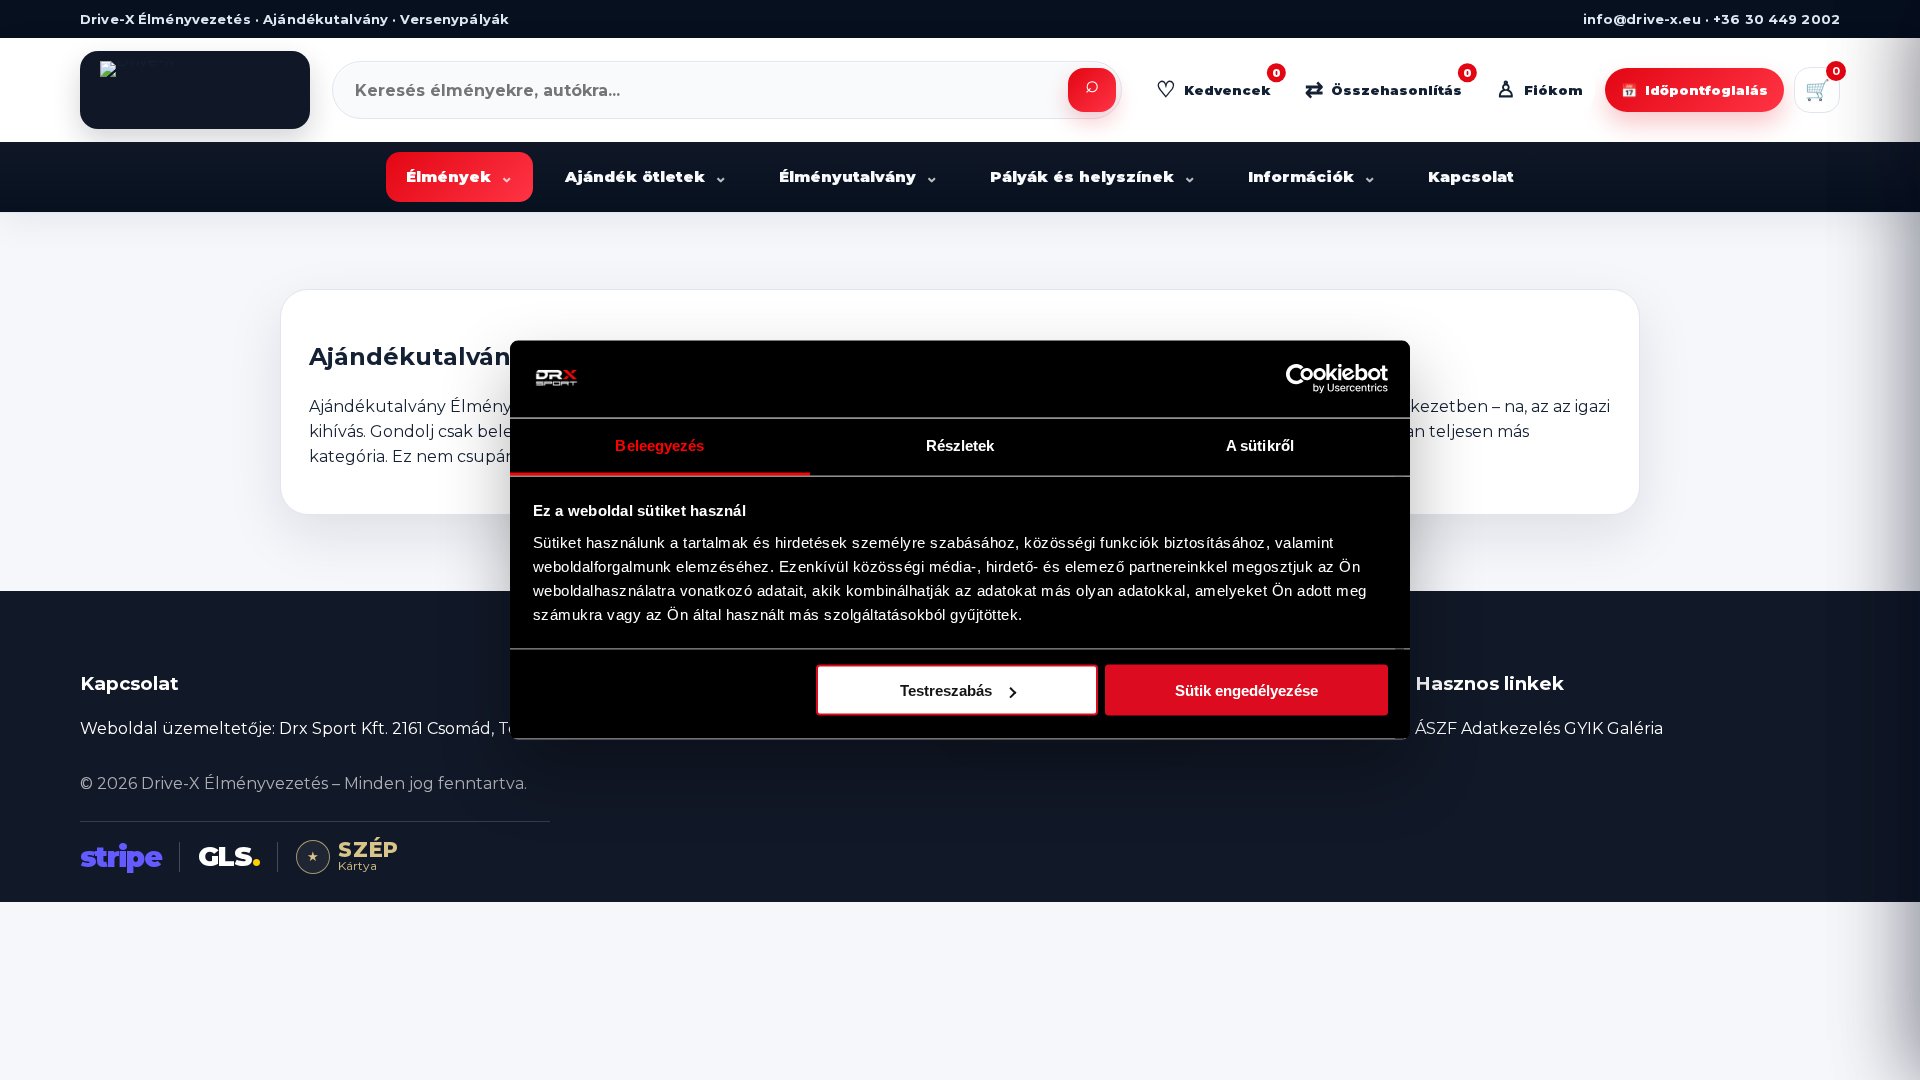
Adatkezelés (1510, 728)
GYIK (1583, 728)
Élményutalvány (858, 176)
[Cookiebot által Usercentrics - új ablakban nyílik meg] (1300, 379)
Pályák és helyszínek (1093, 176)
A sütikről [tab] (1260, 444)
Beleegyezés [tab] (659, 444)
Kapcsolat (1471, 176)
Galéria (1635, 728)
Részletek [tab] (960, 444)
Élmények (459, 176)
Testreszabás (946, 690)
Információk (1312, 176)
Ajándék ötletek (646, 176)
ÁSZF (1436, 728)
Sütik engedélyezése (1246, 690)
